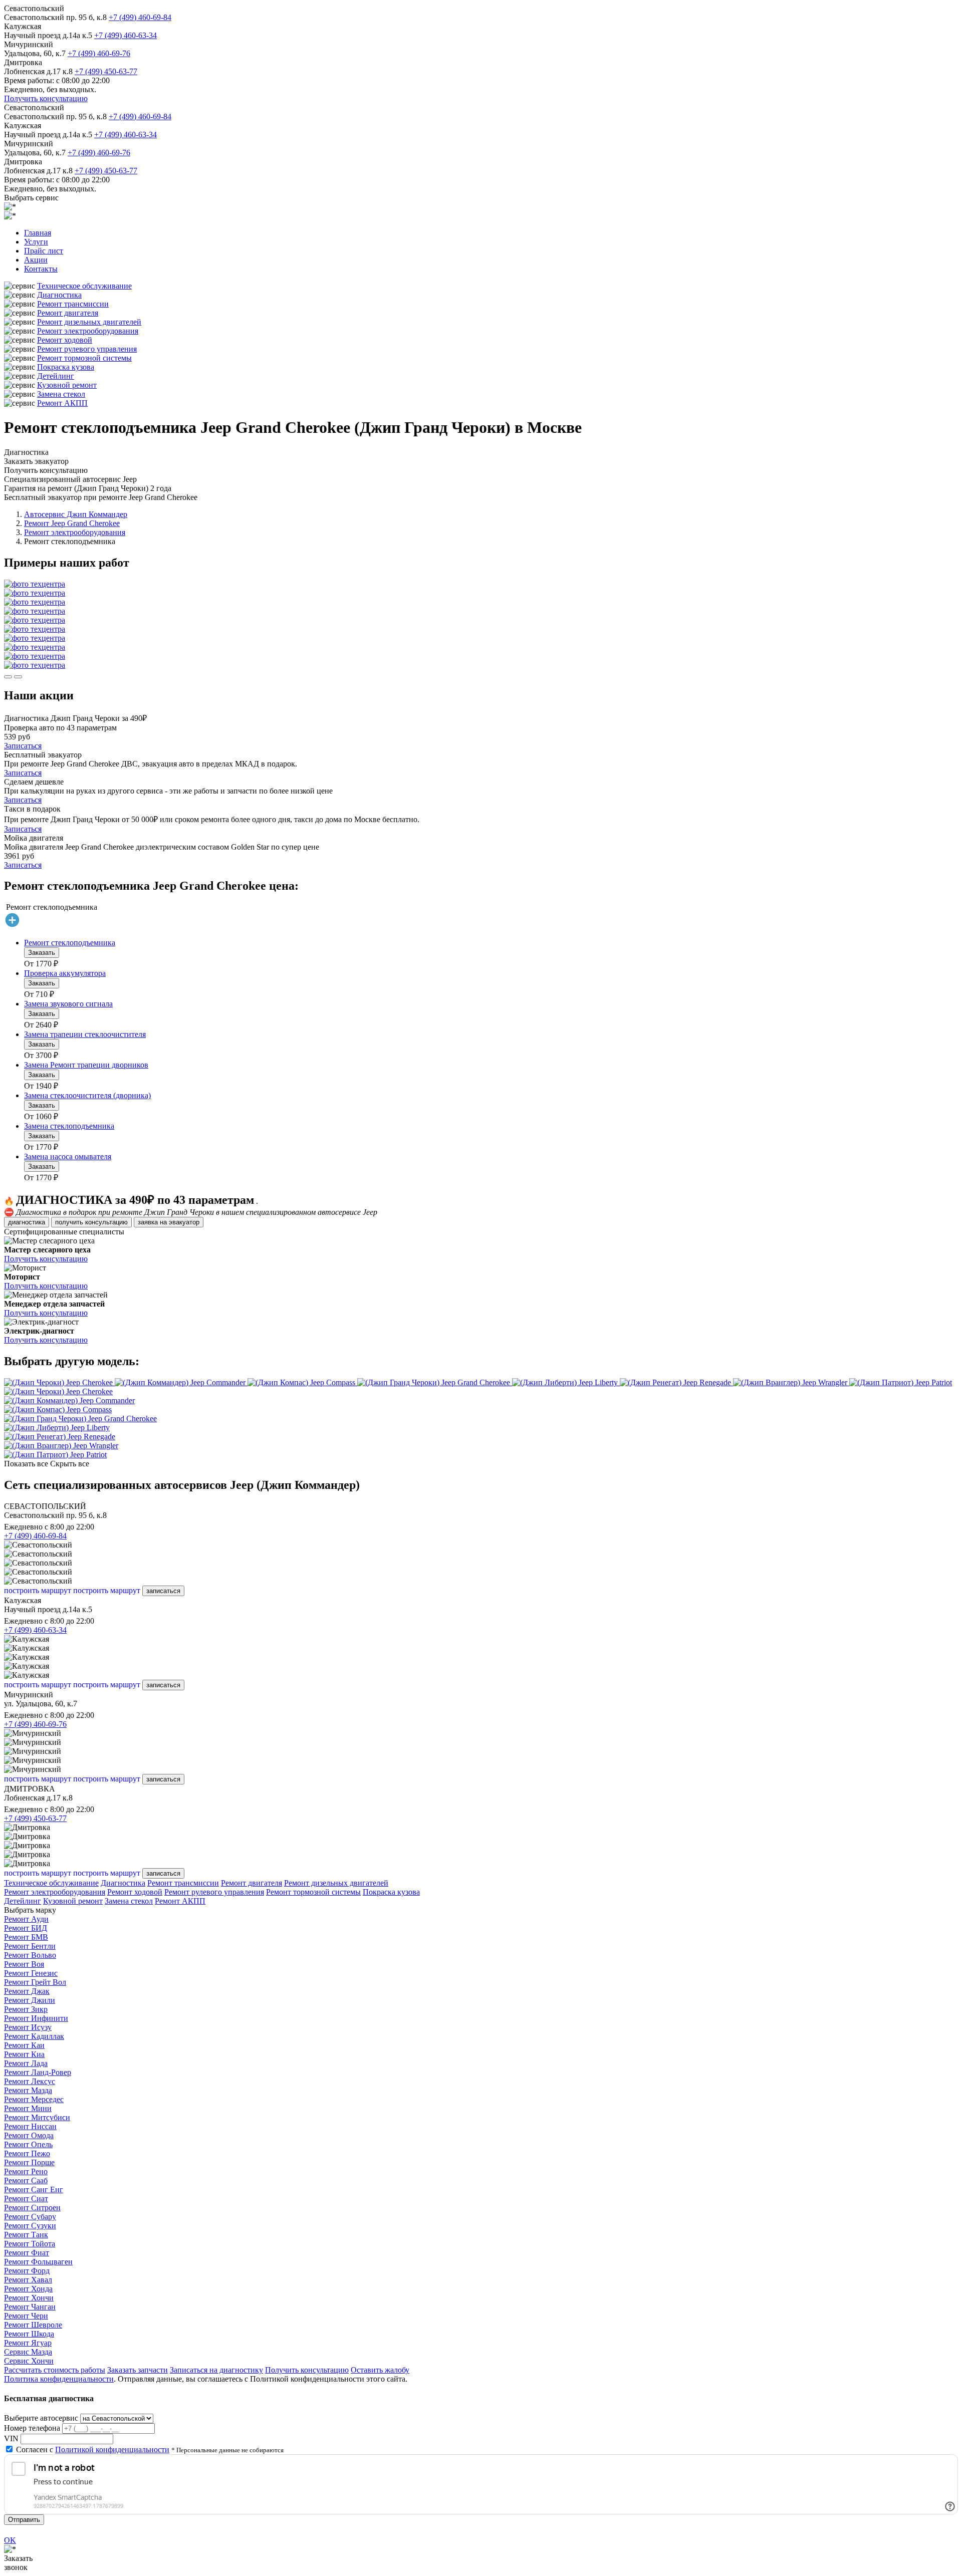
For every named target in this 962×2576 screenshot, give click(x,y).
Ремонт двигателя (68, 313)
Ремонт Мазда (28, 2090)
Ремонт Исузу (28, 2027)
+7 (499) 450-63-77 (106, 71)
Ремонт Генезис (31, 1973)
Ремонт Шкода (29, 2334)
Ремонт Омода (29, 2135)
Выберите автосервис (41, 2418)
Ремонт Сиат (26, 2199)
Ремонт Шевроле (33, 2325)
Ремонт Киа (24, 2054)
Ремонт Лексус (30, 2081)
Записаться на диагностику (216, 2370)
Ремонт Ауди (26, 1919)
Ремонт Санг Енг (34, 2189)
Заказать (42, 953)
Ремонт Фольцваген (38, 2262)
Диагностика (59, 295)
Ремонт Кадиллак (34, 2036)
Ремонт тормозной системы (84, 358)
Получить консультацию (46, 98)
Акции (36, 260)
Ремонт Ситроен (32, 2208)
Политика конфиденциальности (59, 2379)
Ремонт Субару (30, 2217)
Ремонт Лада (26, 2063)
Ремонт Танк (26, 2235)
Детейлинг (56, 376)
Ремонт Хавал (28, 2280)
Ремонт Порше (29, 2162)
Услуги (36, 242)
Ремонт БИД (26, 1928)
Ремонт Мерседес (34, 2099)
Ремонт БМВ (26, 1937)
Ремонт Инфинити (36, 2018)
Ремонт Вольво (30, 1955)
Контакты (41, 269)
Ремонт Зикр (26, 2009)
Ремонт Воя (24, 1964)
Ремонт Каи (24, 2045)
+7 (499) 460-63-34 (126, 35)
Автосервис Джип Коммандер (76, 514)
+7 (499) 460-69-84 (140, 17)
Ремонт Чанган (30, 2307)
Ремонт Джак (27, 1991)
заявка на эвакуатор (169, 1222)
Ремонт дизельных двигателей (89, 322)
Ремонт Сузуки (30, 2226)
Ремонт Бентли (30, 1946)
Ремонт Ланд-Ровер (38, 2072)
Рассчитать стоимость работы (55, 2370)
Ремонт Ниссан (30, 2126)
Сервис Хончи (29, 2361)
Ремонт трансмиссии (73, 304)
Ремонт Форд (27, 2271)
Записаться (23, 746)
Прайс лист (44, 251)
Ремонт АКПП (62, 403)
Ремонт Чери (26, 2316)
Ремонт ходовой (65, 340)
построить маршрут (38, 1590)
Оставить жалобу (380, 2370)
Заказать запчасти (138, 2370)
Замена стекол (61, 394)
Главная (38, 233)
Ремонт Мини (28, 2108)
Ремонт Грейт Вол (35, 1982)
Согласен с (93, 2450)
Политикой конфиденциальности (112, 2450)
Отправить (24, 2520)
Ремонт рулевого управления (87, 349)
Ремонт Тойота (30, 2244)
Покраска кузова (66, 367)
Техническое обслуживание (84, 286)
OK (10, 2540)
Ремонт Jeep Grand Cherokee (72, 523)
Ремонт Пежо (27, 2153)
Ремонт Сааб (26, 2180)
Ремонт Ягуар (28, 2343)
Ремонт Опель (28, 2144)
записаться (163, 1591)
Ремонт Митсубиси (37, 2117)
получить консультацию (91, 1222)
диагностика (27, 1222)
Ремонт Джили (30, 2000)
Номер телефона (32, 2428)
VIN (11, 2438)
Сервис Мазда (28, 2352)
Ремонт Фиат (27, 2253)
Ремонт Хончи (29, 2298)
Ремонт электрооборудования (88, 331)
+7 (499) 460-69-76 (99, 53)
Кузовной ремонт (67, 385)
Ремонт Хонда (28, 2289)
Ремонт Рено (26, 2171)
